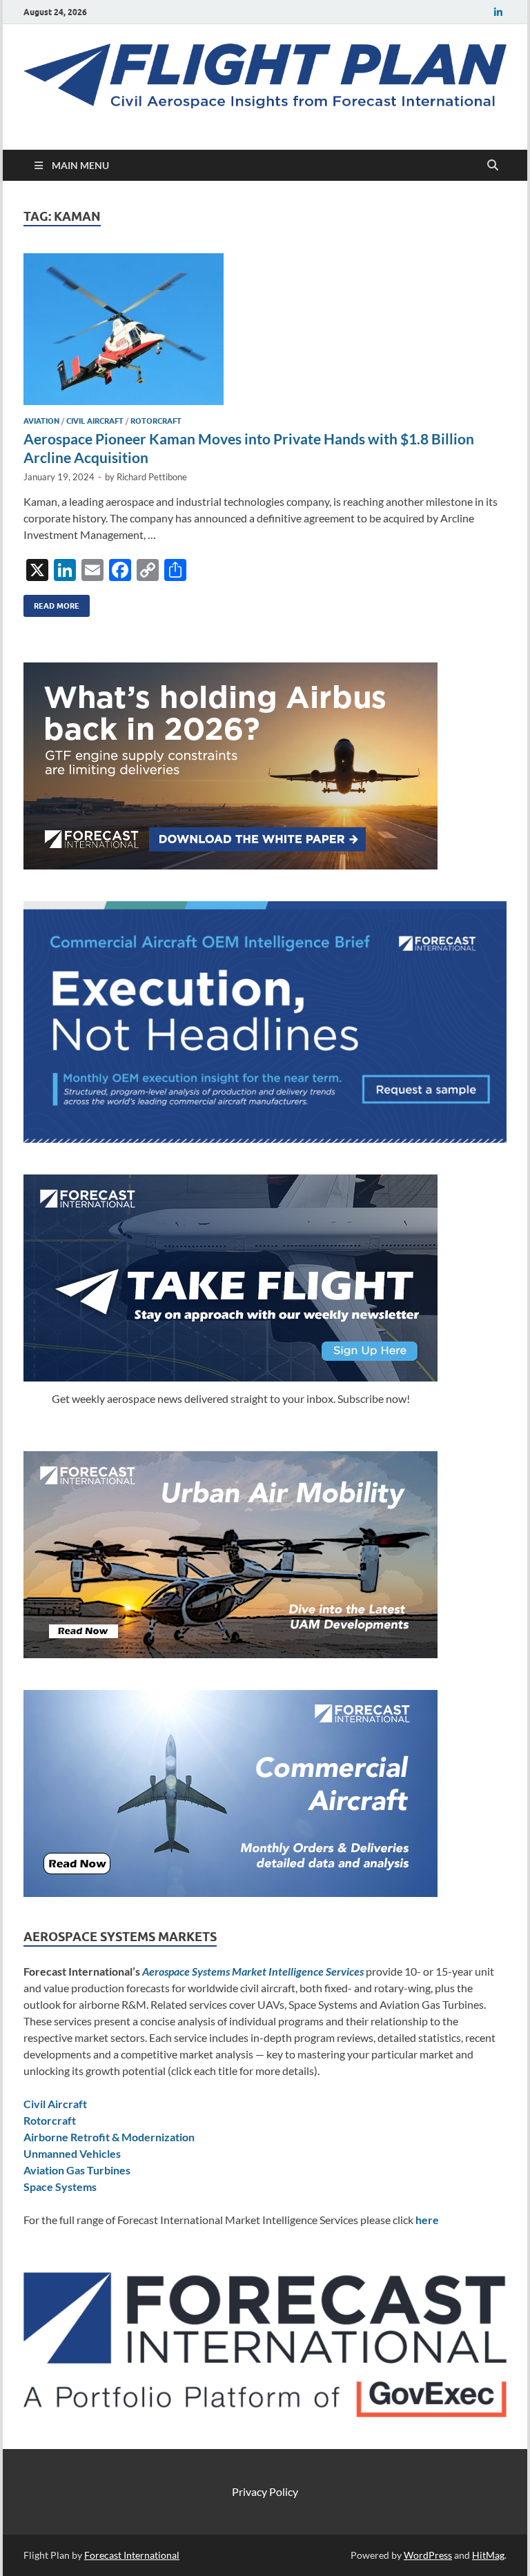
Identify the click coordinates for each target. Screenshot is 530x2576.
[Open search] (493, 166)
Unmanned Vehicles (72, 2153)
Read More (51, 603)
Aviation (41, 421)
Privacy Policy (265, 2491)
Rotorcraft (156, 421)
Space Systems (60, 2186)
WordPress (428, 2555)
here (427, 2220)
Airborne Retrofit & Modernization (109, 2137)
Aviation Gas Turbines (77, 2170)
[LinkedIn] (498, 12)
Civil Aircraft (95, 421)
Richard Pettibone (152, 477)
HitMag (488, 2555)
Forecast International (132, 2555)
